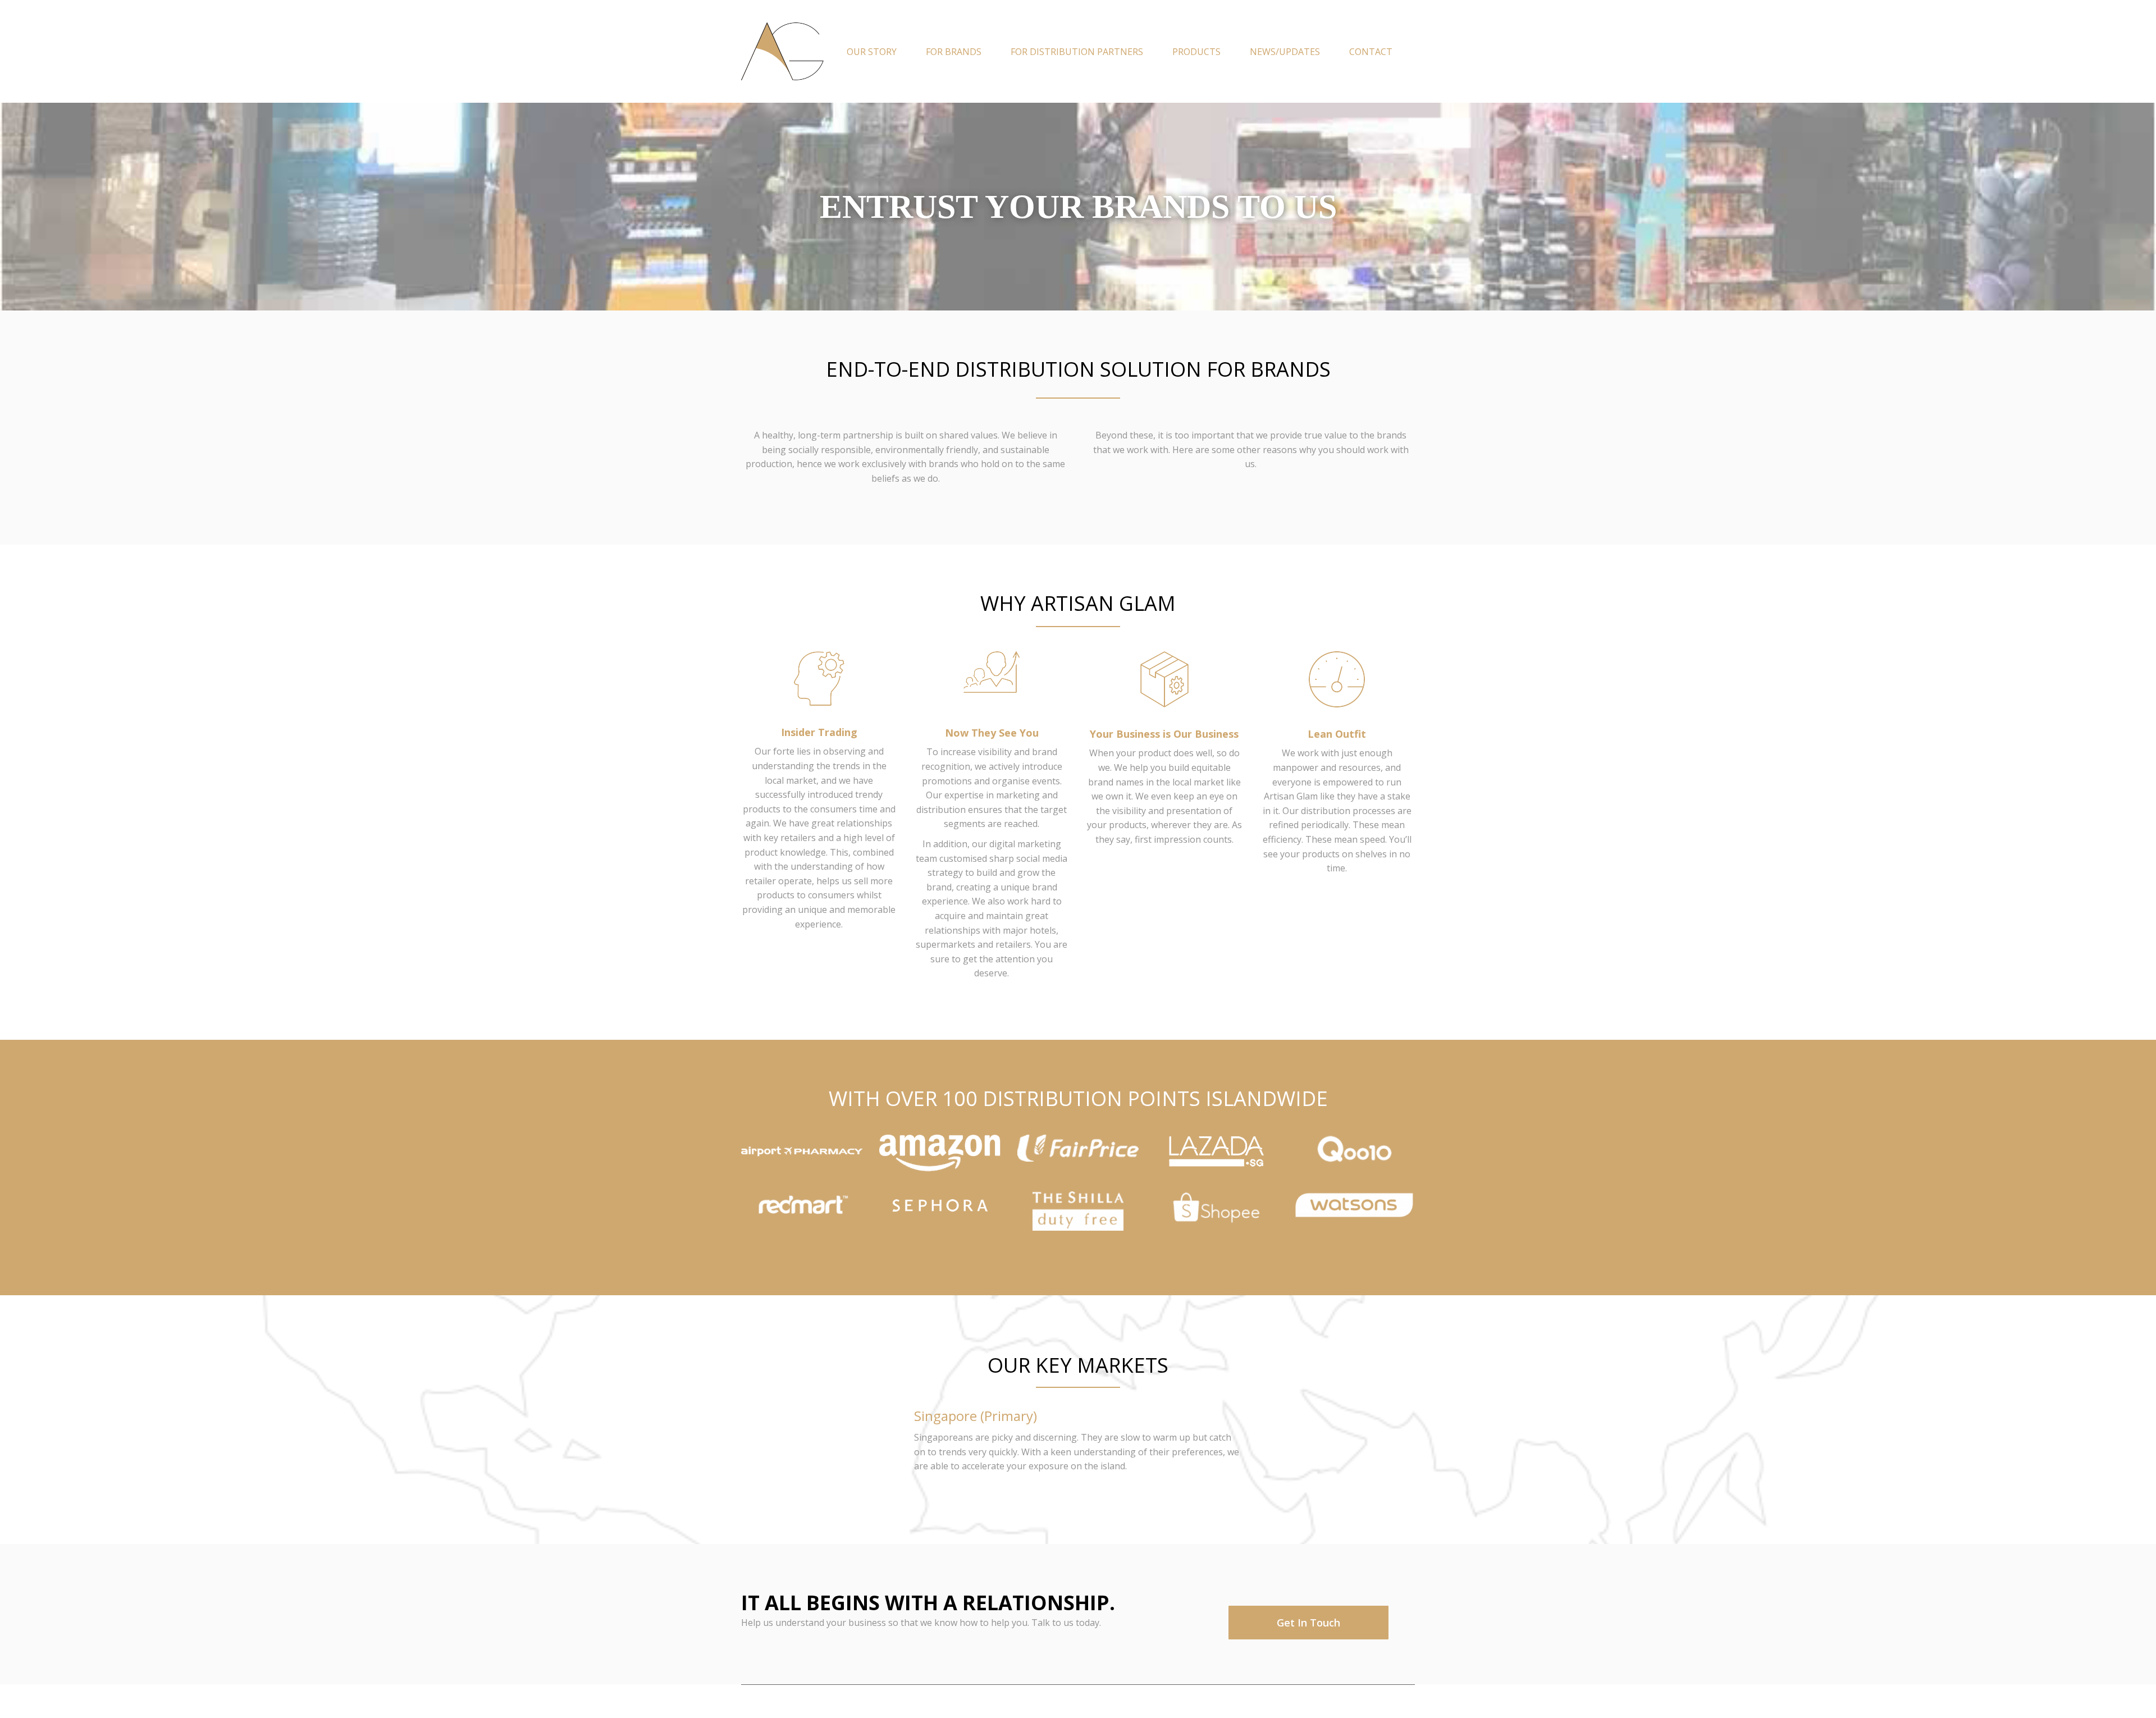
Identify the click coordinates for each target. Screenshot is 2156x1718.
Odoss (797, 1701)
